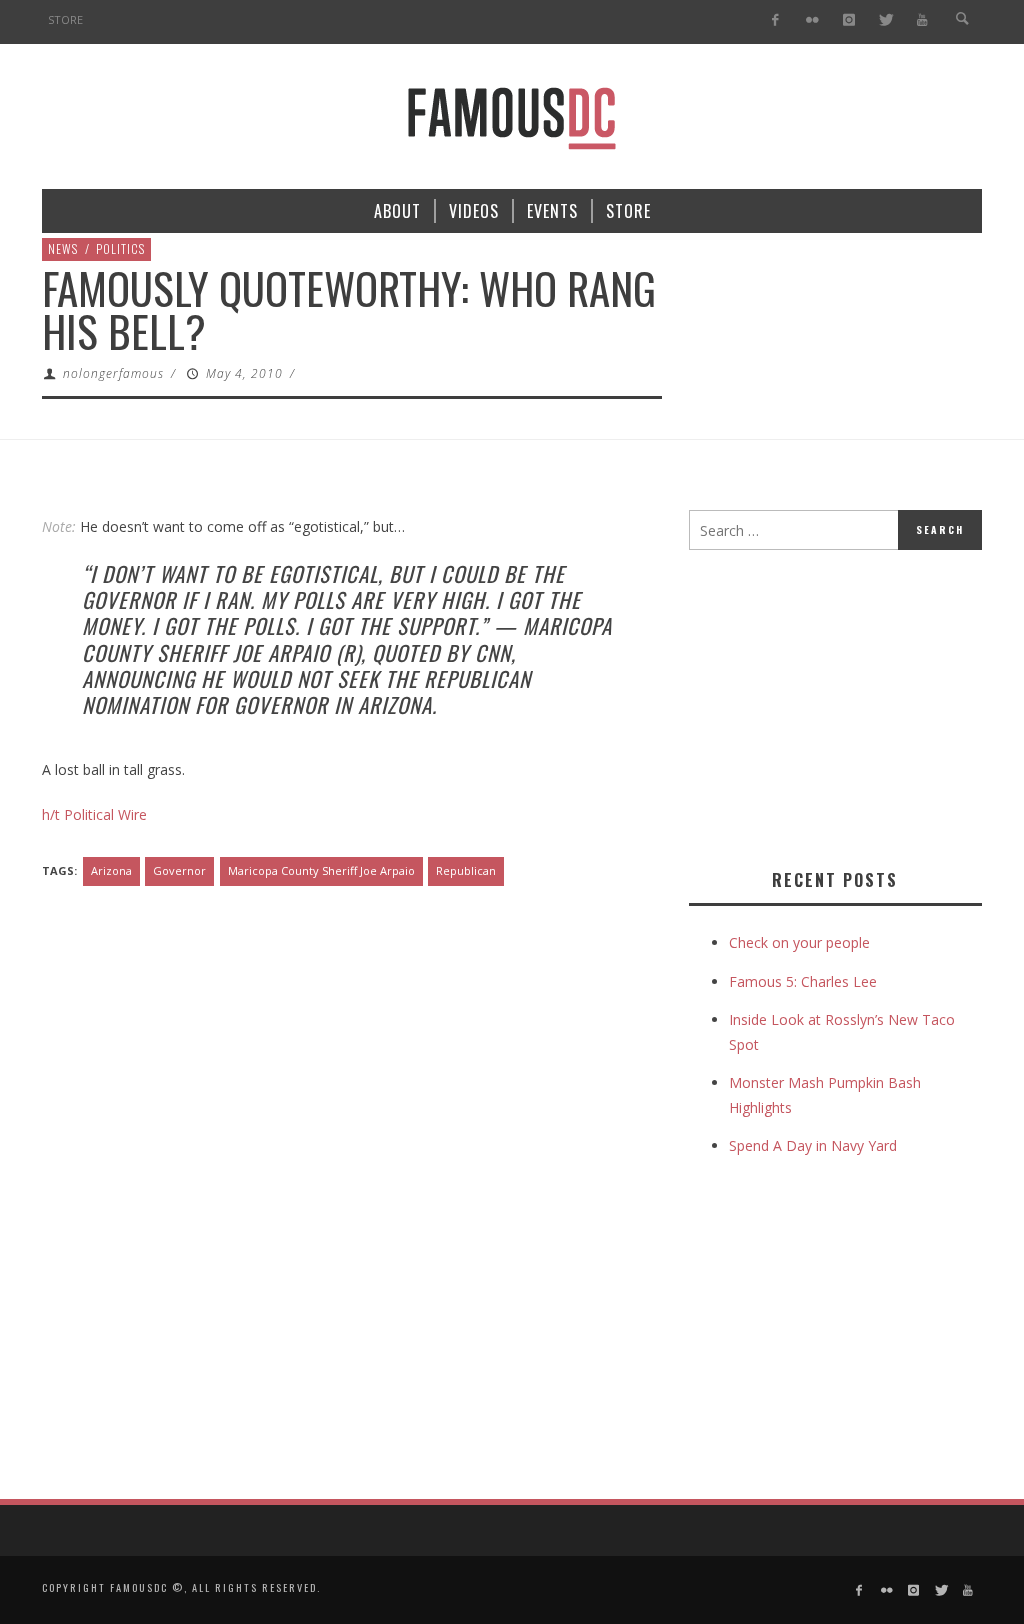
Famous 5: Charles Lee (803, 981)
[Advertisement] (856, 705)
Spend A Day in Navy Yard (813, 1145)
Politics (120, 248)
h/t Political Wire (94, 814)
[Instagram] (848, 20)
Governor (179, 870)
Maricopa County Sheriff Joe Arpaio (321, 870)
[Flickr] (812, 20)
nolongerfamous (113, 373)
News (63, 248)
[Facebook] (775, 20)
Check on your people (801, 942)
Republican (466, 870)
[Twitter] (885, 20)
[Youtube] (922, 20)
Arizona (111, 870)
